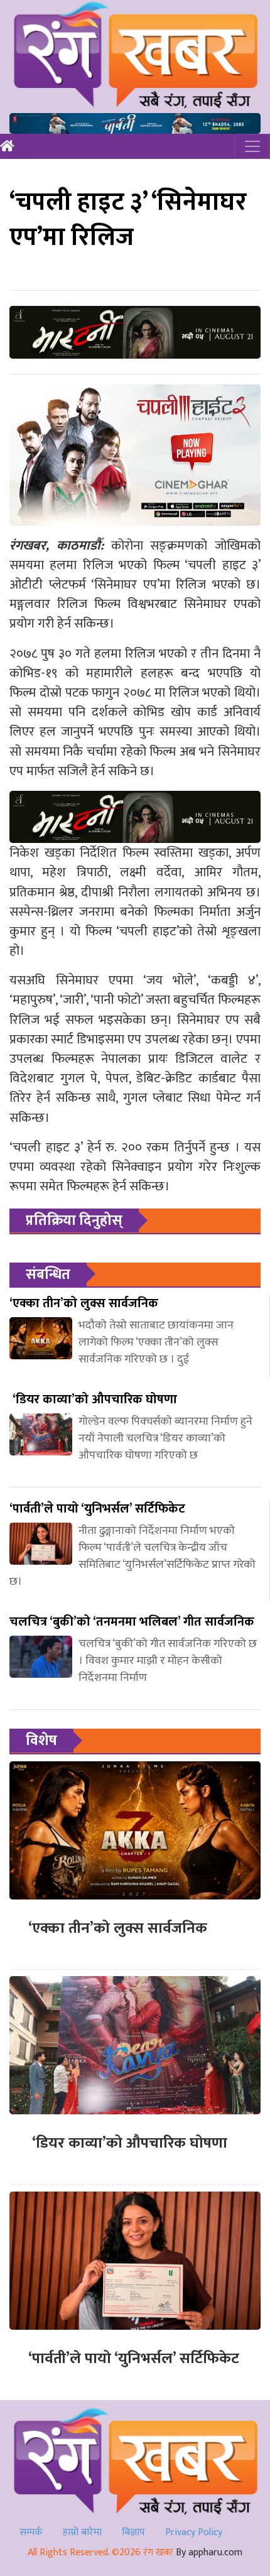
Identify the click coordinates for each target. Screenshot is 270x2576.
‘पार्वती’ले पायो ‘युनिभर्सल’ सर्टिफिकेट (134, 2359)
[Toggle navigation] (252, 146)
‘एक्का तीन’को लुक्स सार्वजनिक (118, 1928)
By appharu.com (209, 2552)
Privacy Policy (194, 2532)
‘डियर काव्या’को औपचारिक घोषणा (128, 2143)
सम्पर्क (31, 2532)
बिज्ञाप (133, 2532)
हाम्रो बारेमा (82, 2532)
